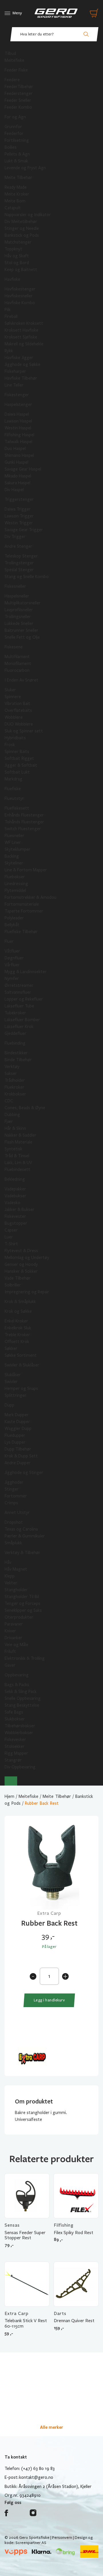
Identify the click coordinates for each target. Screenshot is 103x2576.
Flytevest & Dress (21, 1251)
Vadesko (12, 1203)
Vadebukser (15, 1196)
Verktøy (12, 1067)
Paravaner (14, 1624)
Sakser (11, 1073)
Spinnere (13, 697)
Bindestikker (16, 1053)
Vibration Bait (17, 704)
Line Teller (14, 385)
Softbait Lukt (17, 772)
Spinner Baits (17, 752)
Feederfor (14, 134)
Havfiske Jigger (19, 358)
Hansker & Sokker (21, 1271)
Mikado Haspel (18, 476)
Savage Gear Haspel (23, 469)
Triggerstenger (19, 499)
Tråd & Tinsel (17, 1156)
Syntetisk (13, 1149)
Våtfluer (12, 951)
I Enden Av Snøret (21, 680)
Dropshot (14, 1522)
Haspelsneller (17, 596)
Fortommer (16, 1496)
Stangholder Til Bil (22, 1597)
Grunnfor (13, 127)
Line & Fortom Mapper (26, 870)
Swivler (11, 1382)
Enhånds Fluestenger (24, 815)
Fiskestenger (17, 395)
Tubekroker (15, 1013)
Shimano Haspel (19, 455)
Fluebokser (15, 877)
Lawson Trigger (19, 516)
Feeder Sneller (18, 100)
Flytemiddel (15, 890)
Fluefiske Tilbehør (21, 932)
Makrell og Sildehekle (24, 344)
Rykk (9, 351)
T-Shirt (11, 1244)
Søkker (11, 1348)
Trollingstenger (19, 563)
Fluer (9, 941)
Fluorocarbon (17, 670)
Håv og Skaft (17, 256)
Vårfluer (12, 965)
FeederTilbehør (19, 87)
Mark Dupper (17, 1415)
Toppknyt (13, 249)
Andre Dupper (18, 1463)
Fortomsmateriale (22, 904)
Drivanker (13, 1638)
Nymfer (12, 979)
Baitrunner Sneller (21, 630)
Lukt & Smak (16, 161)
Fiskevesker (15, 1740)
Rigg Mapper (16, 1753)
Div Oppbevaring (20, 1767)
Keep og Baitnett (21, 270)
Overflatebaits (18, 710)
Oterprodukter (19, 1617)
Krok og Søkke (18, 1311)
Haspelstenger (18, 405)
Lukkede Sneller (19, 623)
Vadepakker (15, 1189)
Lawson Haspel (18, 421)
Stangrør (13, 1760)
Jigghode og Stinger (24, 1473)
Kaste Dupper (17, 1422)
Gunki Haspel (16, 462)
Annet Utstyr (17, 1513)
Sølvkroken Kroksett (24, 323)
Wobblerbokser (19, 1733)
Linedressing (16, 884)
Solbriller (13, 1285)
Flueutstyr (14, 798)
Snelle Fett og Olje (22, 637)
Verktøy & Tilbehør (22, 1553)
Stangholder (16, 1590)
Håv (8, 1562)
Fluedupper (15, 1435)
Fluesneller (14, 836)
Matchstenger (18, 242)
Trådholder (15, 1080)
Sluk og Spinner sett (24, 731)
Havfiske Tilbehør (21, 378)
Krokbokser (15, 1094)
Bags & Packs (17, 1685)
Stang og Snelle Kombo (27, 577)
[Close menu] (11, 1781)
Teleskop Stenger (21, 556)
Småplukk (13, 1543)
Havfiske (12, 279)
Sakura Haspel (17, 483)
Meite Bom (15, 201)
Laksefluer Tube (19, 1006)
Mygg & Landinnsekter (26, 972)
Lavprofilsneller (19, 610)
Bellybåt (12, 925)
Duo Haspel (15, 449)
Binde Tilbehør (18, 1060)
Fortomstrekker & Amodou (30, 897)
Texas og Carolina (21, 1529)
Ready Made (16, 187)
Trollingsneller (18, 617)
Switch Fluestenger (23, 829)
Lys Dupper (15, 1442)
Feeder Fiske (16, 70)
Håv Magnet (16, 1569)
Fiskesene (14, 647)
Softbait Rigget (19, 758)
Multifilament (17, 657)
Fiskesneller (15, 586)
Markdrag (13, 779)
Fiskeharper (15, 371)
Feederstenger (19, 93)
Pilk (8, 310)
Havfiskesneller (19, 296)
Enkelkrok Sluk (18, 1328)
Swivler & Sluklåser (22, 1365)
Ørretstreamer (19, 985)
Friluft (10, 1651)
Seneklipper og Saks (23, 1610)
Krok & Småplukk (20, 1302)
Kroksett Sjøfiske (21, 337)
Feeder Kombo (18, 107)
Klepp (10, 1576)
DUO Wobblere (19, 724)
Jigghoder (14, 1482)
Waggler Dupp (18, 1429)
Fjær (9, 1121)
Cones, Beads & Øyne (25, 1108)
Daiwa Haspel (17, 414)
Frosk (10, 745)
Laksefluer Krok (19, 1027)
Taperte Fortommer (24, 911)
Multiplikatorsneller (23, 603)
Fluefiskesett (17, 808)
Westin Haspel (18, 428)
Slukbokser (15, 1719)
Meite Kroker (17, 194)
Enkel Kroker (16, 1321)
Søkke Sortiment (21, 1355)
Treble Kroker (17, 1335)
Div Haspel (14, 490)
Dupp (9, 1405)
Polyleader (14, 918)
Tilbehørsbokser (20, 1726)
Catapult (13, 208)
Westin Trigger (19, 523)
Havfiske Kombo (20, 303)
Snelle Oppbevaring (23, 1698)
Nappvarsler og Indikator (28, 215)
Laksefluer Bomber (22, 1020)
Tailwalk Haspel (18, 442)
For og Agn (15, 117)
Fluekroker (14, 1087)
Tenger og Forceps (22, 1603)
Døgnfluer (14, 958)
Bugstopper (16, 1223)
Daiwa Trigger (18, 509)
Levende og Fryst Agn (25, 168)
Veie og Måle (16, 1645)
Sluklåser (13, 1375)
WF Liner (13, 842)
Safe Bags (14, 1712)
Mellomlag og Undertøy (27, 1258)
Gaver (10, 1665)
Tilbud (10, 53)
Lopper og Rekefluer (24, 999)
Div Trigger (15, 537)
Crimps (11, 1503)
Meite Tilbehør (18, 178)
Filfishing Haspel (19, 435)
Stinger (12, 1489)
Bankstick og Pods (22, 235)
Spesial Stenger (19, 570)
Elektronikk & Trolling (25, 1658)
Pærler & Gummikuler (25, 1536)
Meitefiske (14, 60)
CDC (9, 1101)
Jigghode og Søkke (22, 364)
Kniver (10, 1631)
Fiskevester (15, 1216)
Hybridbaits (15, 738)
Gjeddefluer (15, 1033)
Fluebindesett (17, 1170)
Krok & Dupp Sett (21, 1456)
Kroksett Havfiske (21, 330)
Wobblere (14, 717)
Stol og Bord (17, 263)
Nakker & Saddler (20, 1135)
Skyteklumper (17, 849)
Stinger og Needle (22, 228)
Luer (9, 1237)
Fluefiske (13, 789)
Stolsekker (15, 1746)
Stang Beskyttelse (22, 1705)
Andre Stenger (18, 546)
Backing (12, 856)
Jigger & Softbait (21, 765)
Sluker (10, 690)
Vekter (11, 1583)
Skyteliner (14, 863)
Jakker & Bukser (19, 1210)
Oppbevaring (17, 1675)
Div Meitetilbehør (21, 222)
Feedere (12, 80)
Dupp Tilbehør (18, 1449)
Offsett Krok (17, 1342)
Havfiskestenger (20, 289)
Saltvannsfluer (18, 992)
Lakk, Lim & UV (18, 1163)
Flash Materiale (18, 1142)
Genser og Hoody (21, 1264)
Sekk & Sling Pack (21, 1692)
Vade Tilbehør (18, 1278)
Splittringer (15, 1395)
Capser (11, 1230)
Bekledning (15, 1179)
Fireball (11, 316)
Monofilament (18, 664)
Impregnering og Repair (27, 1292)
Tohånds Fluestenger (24, 822)
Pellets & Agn (17, 154)
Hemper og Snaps (21, 1388)
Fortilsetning (17, 140)
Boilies (11, 147)
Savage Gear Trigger (24, 530)
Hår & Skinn (15, 1128)
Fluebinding (15, 1043)
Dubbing (12, 1115)
